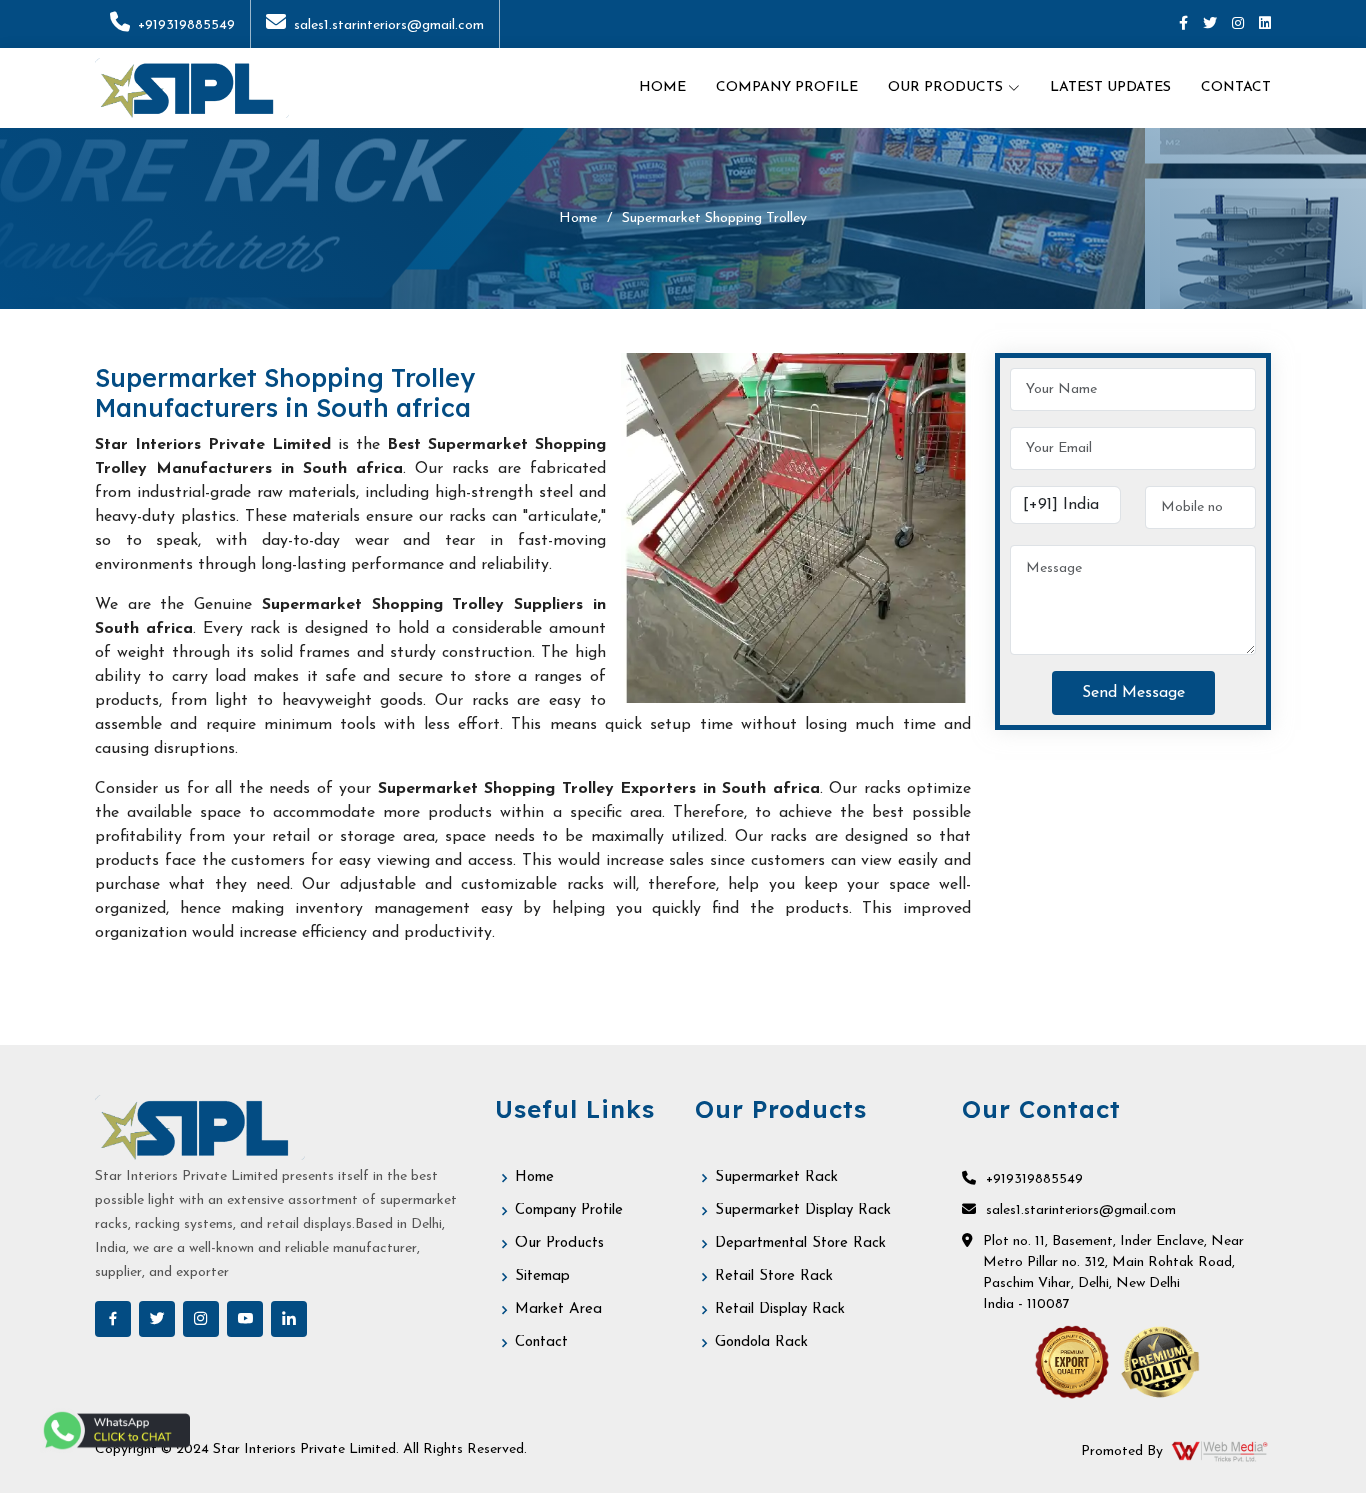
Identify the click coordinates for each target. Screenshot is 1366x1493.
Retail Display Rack (780, 1309)
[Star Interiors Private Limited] (192, 88)
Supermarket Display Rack (803, 1210)
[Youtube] (245, 1319)
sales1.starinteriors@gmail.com (389, 25)
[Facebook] (1183, 24)
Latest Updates (1110, 87)
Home (662, 87)
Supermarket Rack (776, 1177)
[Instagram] (1238, 24)
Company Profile (787, 87)
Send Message (1133, 693)
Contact (1236, 87)
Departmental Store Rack (800, 1243)
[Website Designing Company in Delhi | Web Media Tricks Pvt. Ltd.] (1221, 1451)
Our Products (559, 1243)
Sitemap (542, 1276)
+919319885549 (186, 25)
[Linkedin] (1265, 24)
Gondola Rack (761, 1342)
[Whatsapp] (115, 1430)
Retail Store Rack (774, 1276)
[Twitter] (1210, 24)
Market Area (558, 1309)
